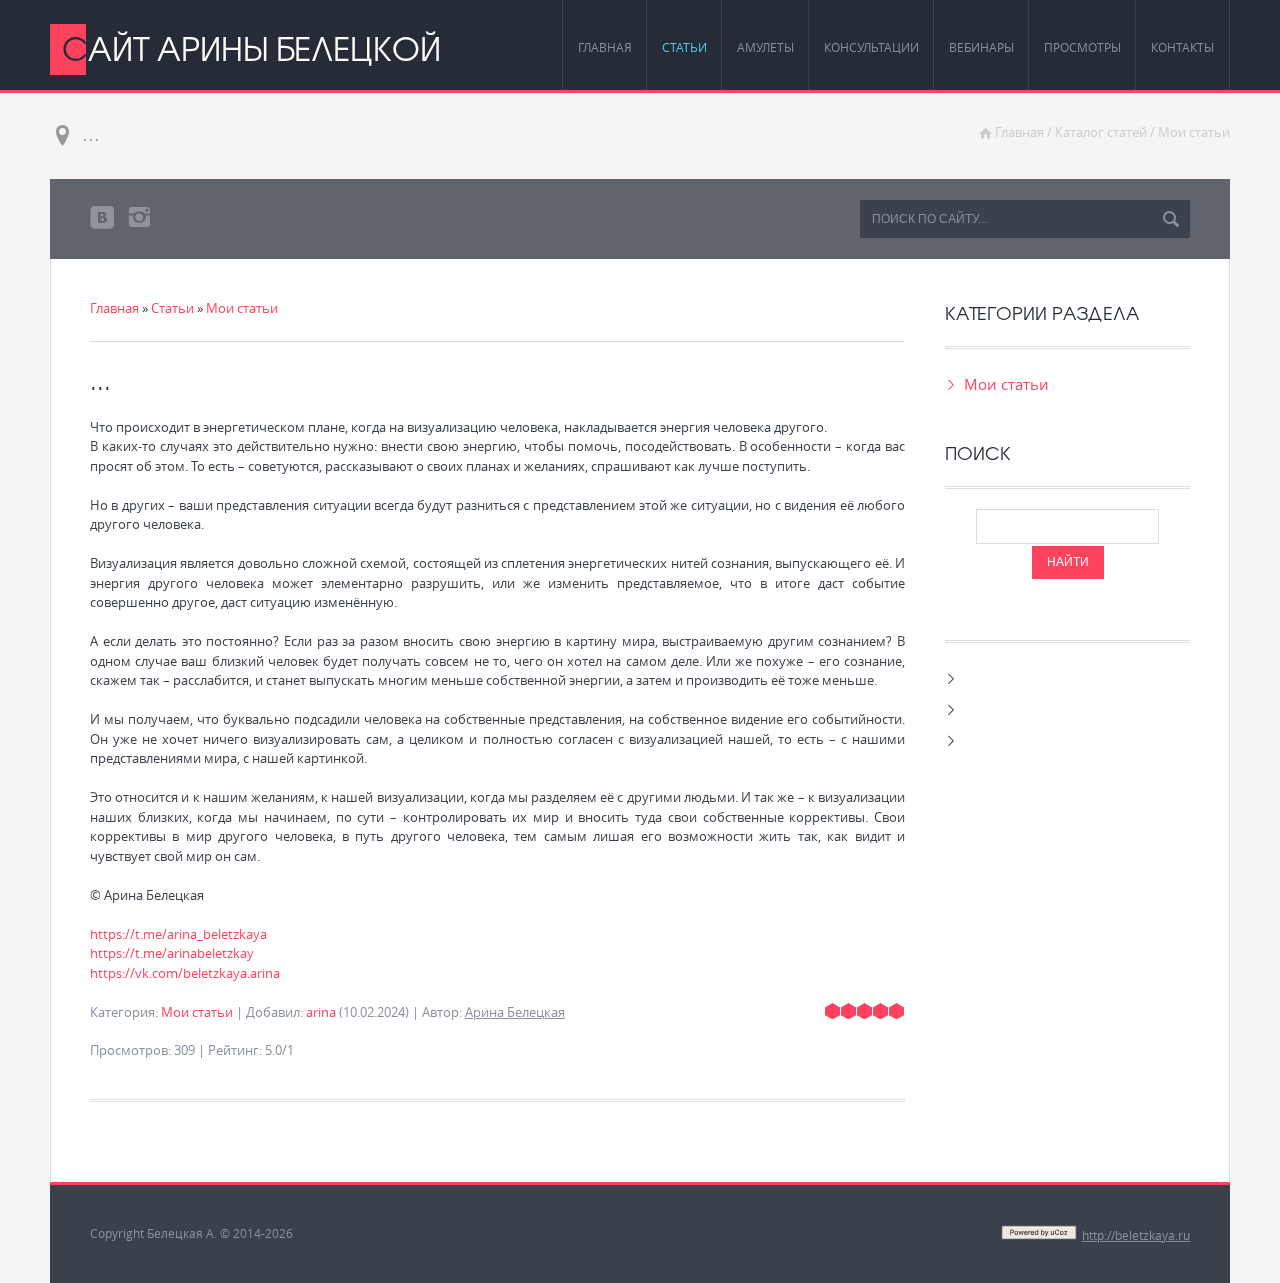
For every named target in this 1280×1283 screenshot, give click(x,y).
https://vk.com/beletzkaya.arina (185, 973)
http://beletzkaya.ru (1136, 1235)
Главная (1019, 132)
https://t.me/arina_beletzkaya (178, 934)
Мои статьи (1194, 132)
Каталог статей (1101, 132)
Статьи (172, 308)
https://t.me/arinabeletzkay (172, 953)
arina (321, 1012)
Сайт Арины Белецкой (251, 48)
